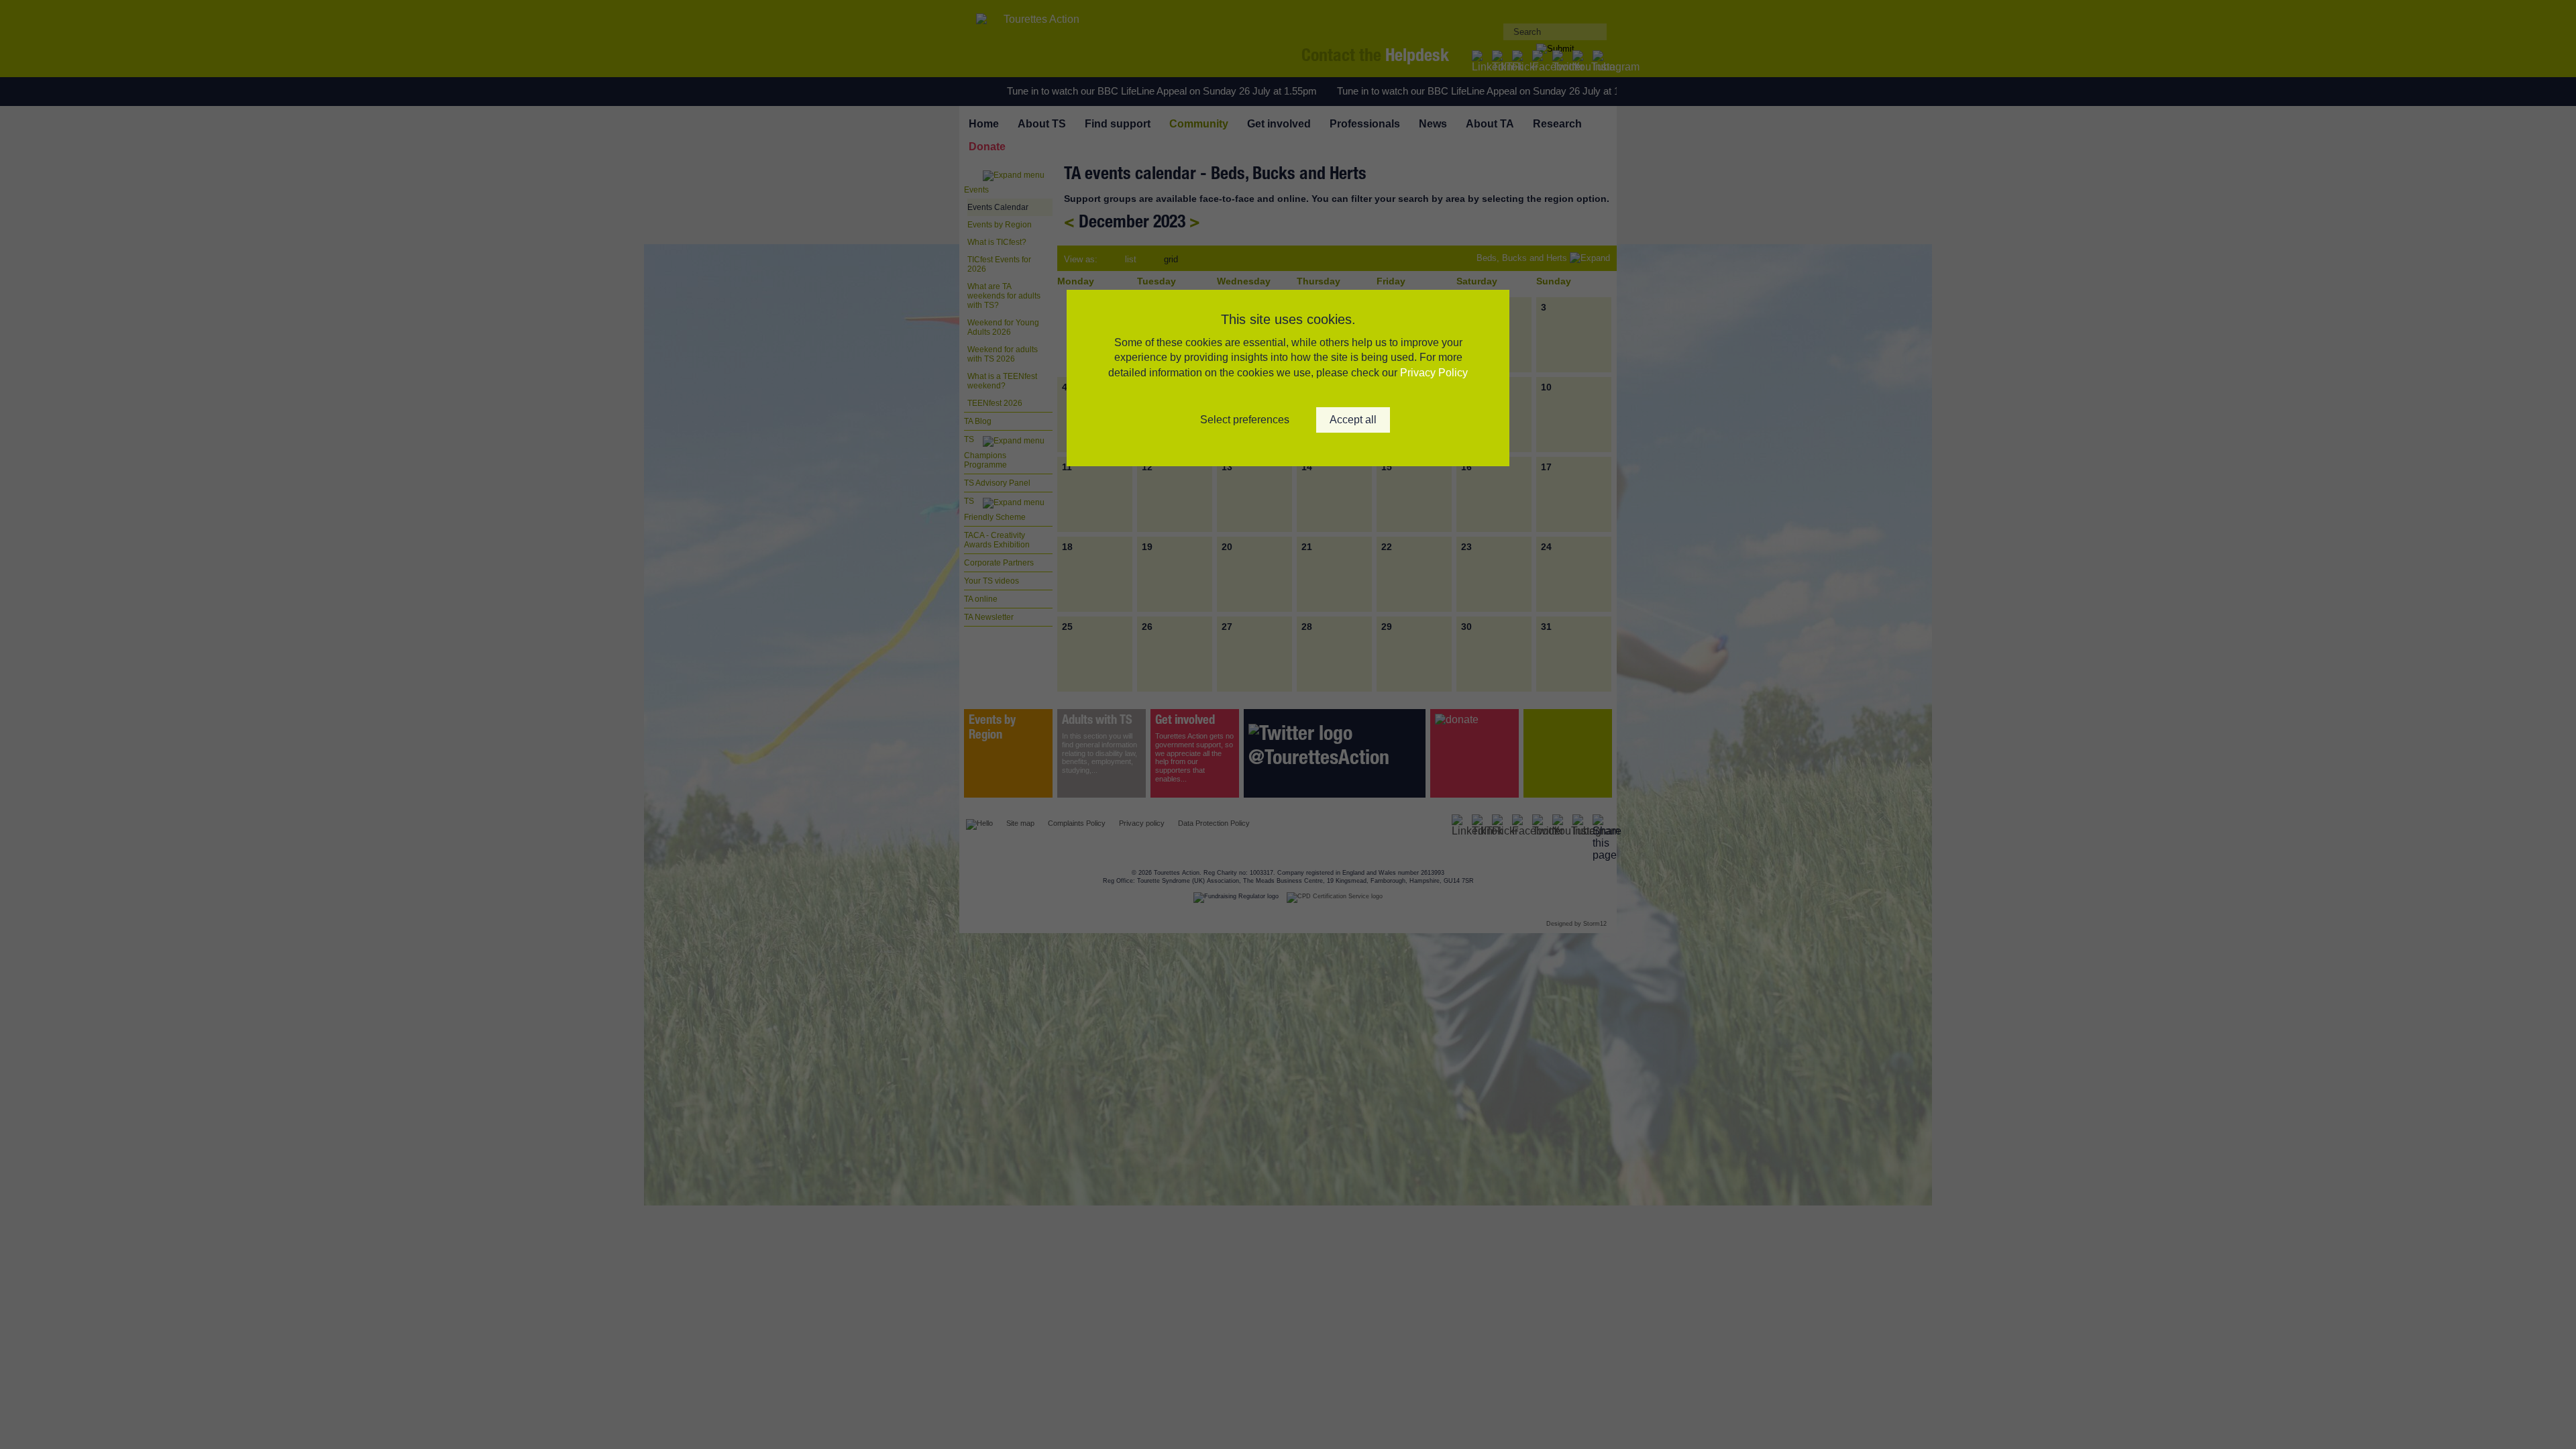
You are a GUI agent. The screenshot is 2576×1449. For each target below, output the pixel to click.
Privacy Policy (1434, 373)
